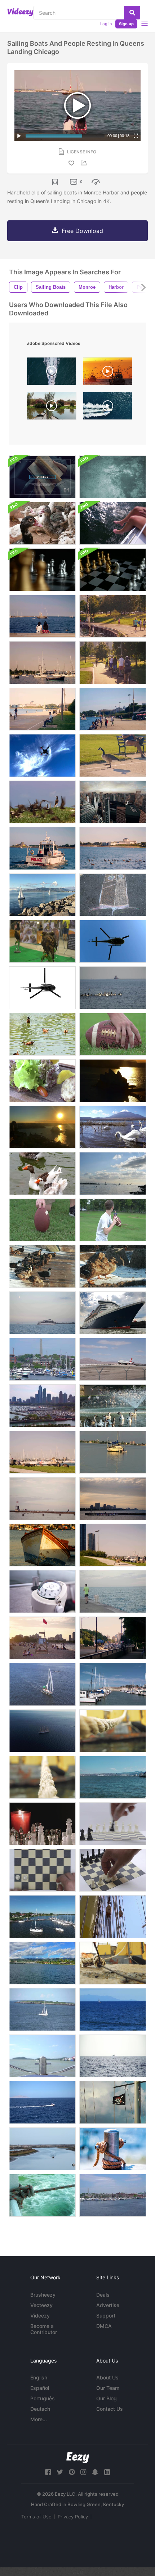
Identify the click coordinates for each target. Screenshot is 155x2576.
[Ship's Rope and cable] (113, 1963)
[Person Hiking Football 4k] (113, 1034)
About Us (107, 2377)
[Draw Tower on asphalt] (113, 895)
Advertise (108, 2305)
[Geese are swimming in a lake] (42, 1174)
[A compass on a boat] (42, 1592)
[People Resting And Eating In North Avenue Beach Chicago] (42, 1638)
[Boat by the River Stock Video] (42, 2149)
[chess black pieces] (113, 1824)
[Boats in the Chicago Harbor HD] (42, 1406)
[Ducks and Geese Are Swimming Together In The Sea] (113, 988)
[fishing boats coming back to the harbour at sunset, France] (108, 373)
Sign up (126, 24)
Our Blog (107, 2398)
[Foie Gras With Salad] (42, 1081)
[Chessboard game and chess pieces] (42, 570)
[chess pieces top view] (42, 1870)
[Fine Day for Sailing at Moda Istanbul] (113, 1174)
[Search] (132, 13)
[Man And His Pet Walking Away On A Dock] (113, 1592)
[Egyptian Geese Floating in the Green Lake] (42, 1034)
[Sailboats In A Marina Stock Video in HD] (113, 1684)
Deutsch (40, 2409)
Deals (103, 2295)
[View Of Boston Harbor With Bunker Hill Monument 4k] (42, 1359)
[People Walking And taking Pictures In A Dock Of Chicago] (42, 1499)
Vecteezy (41, 2305)
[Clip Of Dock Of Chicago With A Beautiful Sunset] (113, 1499)
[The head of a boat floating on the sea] (42, 2056)
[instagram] (83, 2472)
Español (40, 2388)
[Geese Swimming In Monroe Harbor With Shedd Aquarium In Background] (113, 848)
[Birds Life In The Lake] (113, 1406)
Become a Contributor (44, 2329)
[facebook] (48, 2472)
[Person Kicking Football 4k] (42, 1220)
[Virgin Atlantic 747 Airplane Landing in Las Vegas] (113, 1359)
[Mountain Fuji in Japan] (113, 1127)
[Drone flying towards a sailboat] (42, 1731)
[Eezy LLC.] (78, 2458)
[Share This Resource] (85, 163)
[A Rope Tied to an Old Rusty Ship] (42, 1777)
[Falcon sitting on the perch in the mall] (42, 941)
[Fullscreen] (136, 136)
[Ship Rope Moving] (113, 1731)
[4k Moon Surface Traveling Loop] (113, 477)
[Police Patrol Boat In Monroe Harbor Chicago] (42, 848)
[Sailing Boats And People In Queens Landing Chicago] (42, 616)
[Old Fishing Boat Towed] (42, 1545)
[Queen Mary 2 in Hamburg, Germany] (113, 1313)
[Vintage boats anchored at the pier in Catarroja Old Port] (52, 408)
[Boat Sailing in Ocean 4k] (42, 2009)
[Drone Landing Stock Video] (42, 756)
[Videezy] (20, 12)
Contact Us (110, 2409)
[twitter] (60, 2472)
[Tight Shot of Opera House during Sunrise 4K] (113, 1081)
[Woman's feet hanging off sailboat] (113, 523)
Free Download (82, 231)
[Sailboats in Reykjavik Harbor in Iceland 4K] (42, 895)
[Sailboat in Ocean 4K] (113, 2009)
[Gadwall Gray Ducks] (113, 1266)
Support (106, 2316)
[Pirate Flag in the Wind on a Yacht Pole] (113, 2102)
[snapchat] (95, 2472)
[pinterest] (72, 2472)
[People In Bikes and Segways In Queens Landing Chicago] (113, 663)
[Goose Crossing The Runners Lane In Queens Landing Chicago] (113, 756)
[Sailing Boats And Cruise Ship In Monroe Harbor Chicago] (42, 663)
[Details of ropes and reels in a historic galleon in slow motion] (113, 1917)
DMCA (104, 2326)
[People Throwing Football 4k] (113, 1220)
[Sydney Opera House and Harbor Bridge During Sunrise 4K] (42, 1127)
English (39, 2377)
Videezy (40, 2316)
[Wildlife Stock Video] (42, 802)
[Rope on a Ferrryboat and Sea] (42, 2195)
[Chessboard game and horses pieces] (113, 570)
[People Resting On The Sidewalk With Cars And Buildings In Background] (113, 1638)
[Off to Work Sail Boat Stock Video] (113, 1452)
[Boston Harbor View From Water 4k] (113, 2195)
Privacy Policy (73, 2517)
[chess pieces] (113, 1870)
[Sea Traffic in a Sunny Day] (113, 1777)
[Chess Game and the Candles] (42, 1824)
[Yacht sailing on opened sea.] (42, 2102)
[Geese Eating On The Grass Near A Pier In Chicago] (42, 1452)
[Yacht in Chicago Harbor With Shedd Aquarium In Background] (42, 1313)
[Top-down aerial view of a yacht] (52, 373)
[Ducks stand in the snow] (42, 1266)
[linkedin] (107, 2472)
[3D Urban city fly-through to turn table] (113, 802)
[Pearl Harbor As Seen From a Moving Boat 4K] (42, 1963)
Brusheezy (43, 2295)
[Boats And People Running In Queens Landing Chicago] (113, 616)
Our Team (108, 2388)
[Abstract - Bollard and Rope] (113, 2149)
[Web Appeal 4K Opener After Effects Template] (42, 477)
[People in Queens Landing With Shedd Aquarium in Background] (113, 709)
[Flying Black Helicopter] (113, 941)
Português (43, 2398)
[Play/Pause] (19, 136)
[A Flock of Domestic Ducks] (42, 523)
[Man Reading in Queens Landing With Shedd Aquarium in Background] (42, 709)
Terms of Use (36, 2517)
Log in (106, 24)
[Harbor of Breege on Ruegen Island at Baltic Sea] (42, 1917)
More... (39, 2419)
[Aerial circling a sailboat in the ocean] (42, 1684)
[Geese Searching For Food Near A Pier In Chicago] (113, 1545)
